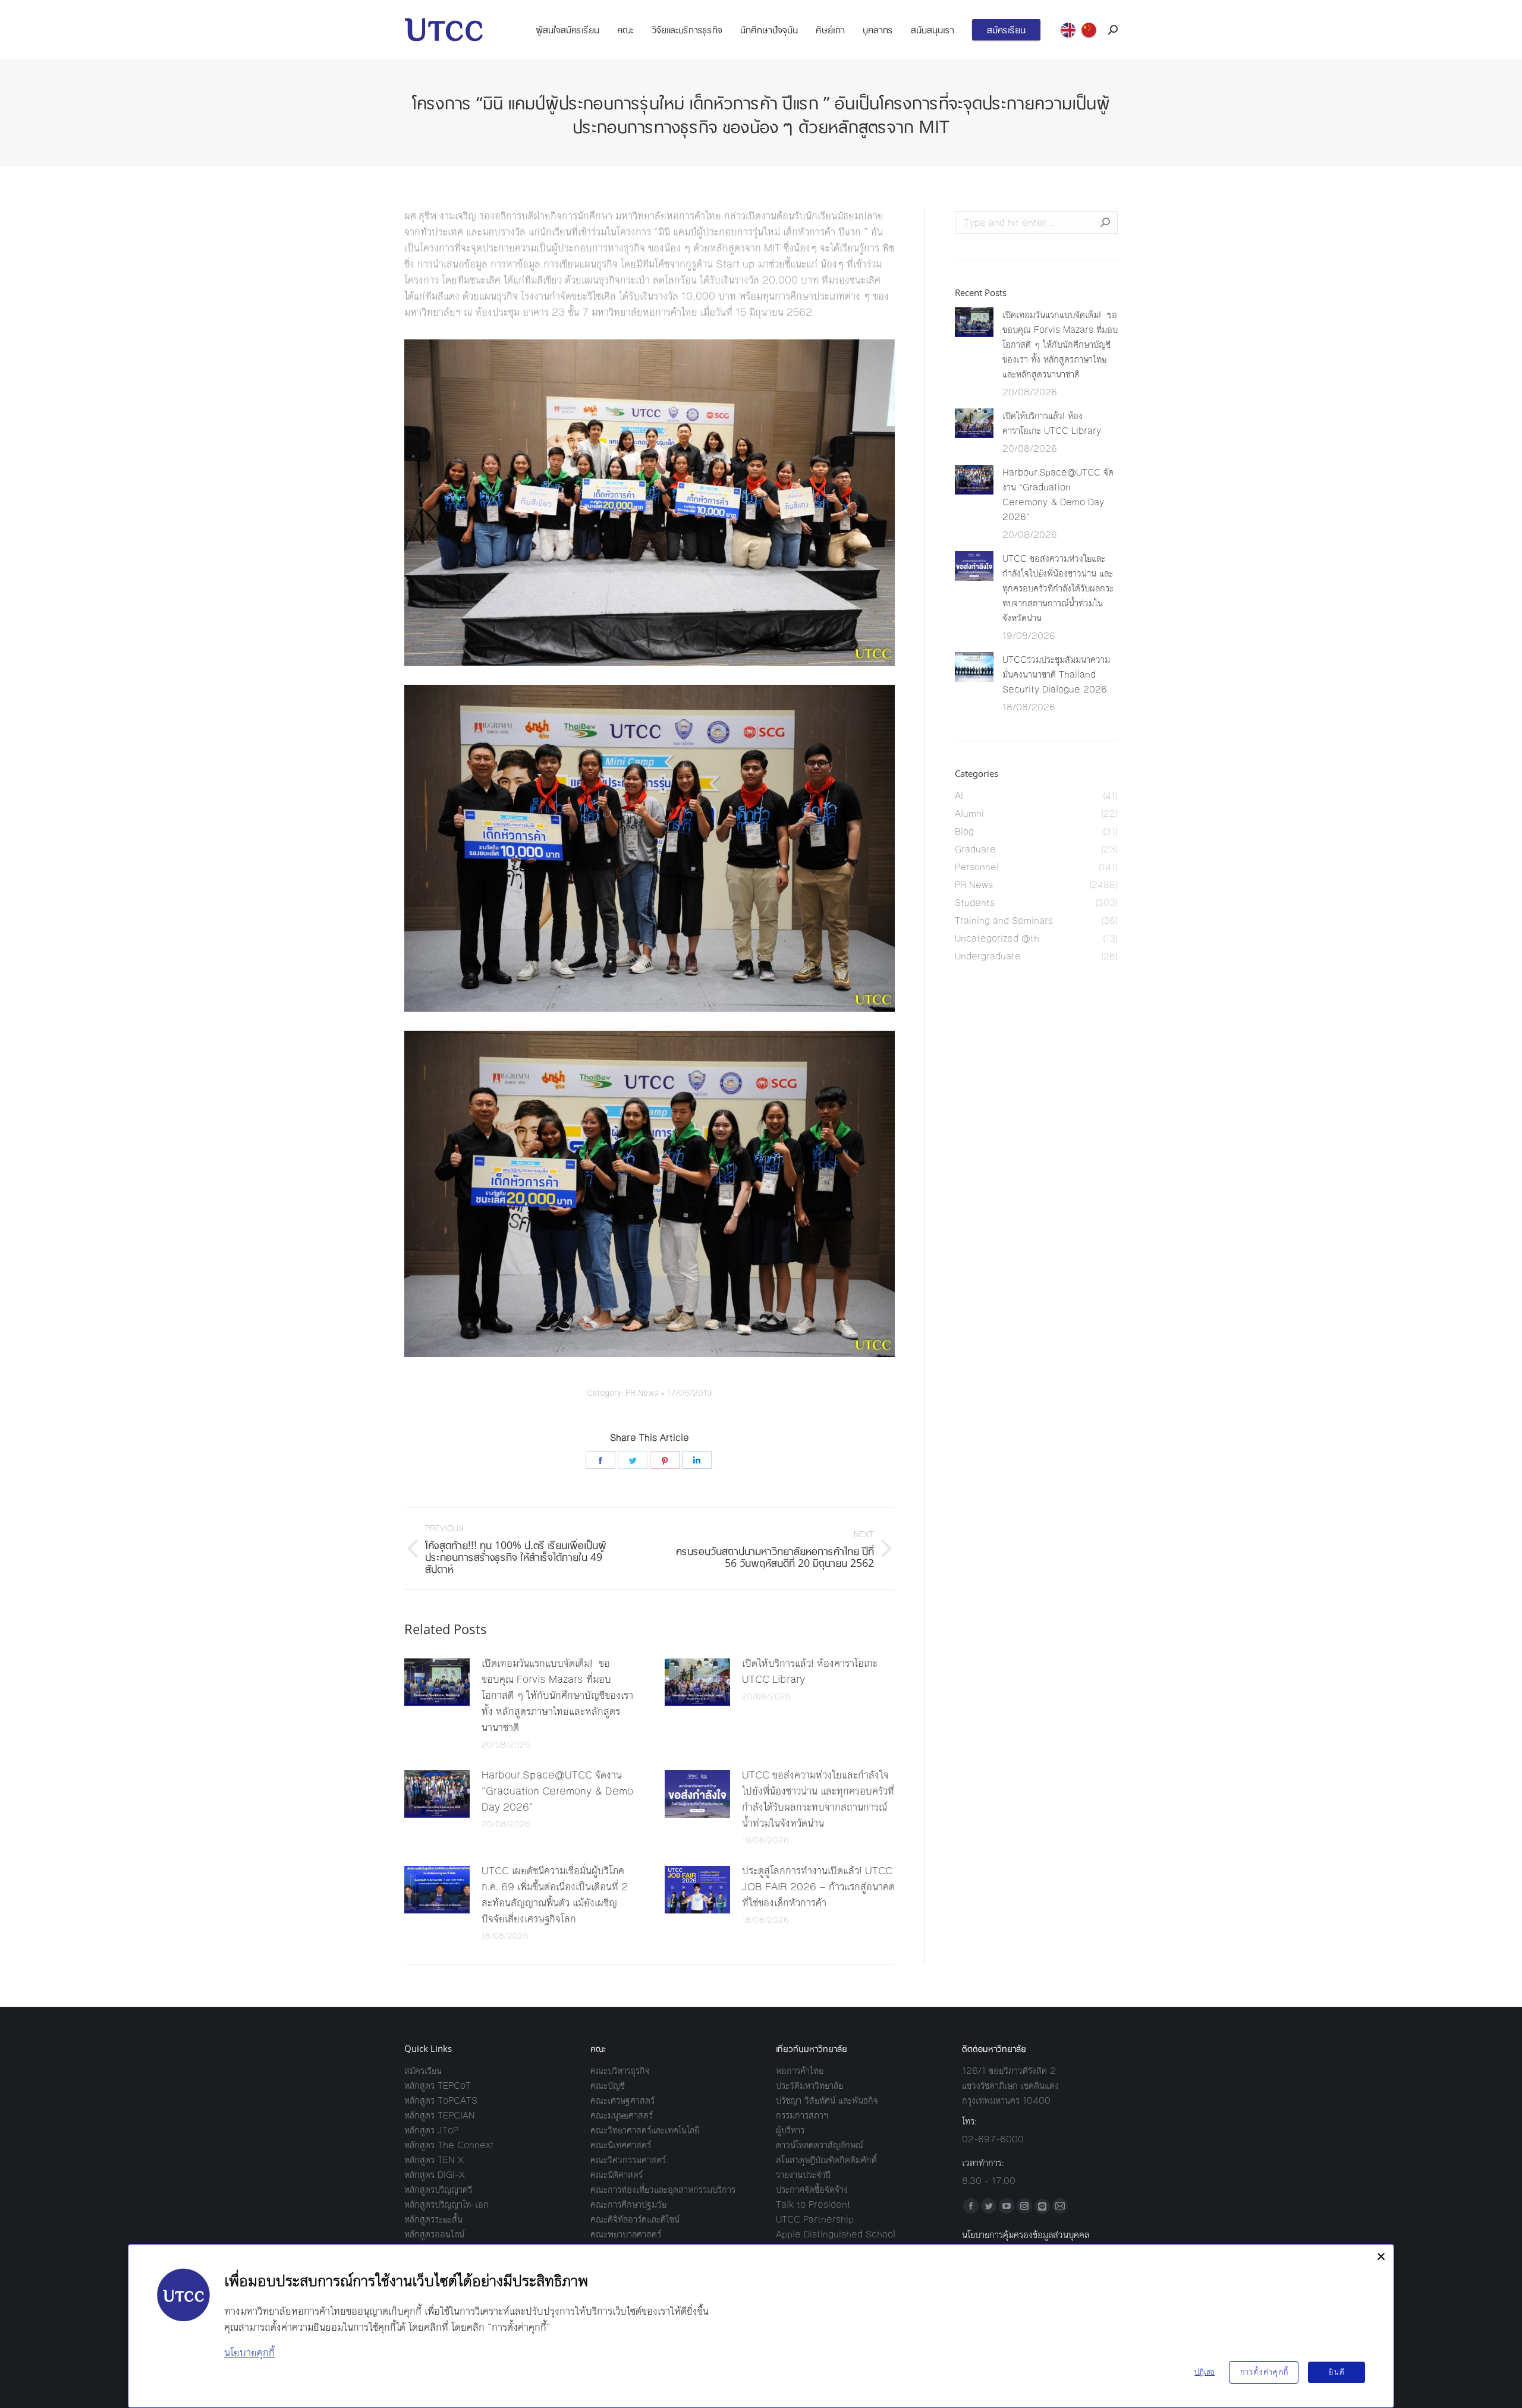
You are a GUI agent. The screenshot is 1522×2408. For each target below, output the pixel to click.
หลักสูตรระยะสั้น (433, 2219)
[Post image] (437, 1682)
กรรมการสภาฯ (802, 2115)
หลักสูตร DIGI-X (435, 2175)
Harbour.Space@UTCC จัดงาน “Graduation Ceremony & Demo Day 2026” (557, 1791)
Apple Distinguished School (836, 2234)
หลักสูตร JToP (431, 2130)
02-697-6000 (993, 2139)
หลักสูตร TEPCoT (438, 2086)
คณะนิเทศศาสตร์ (621, 2145)
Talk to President (813, 2204)
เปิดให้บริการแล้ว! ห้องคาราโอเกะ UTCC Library (810, 1671)
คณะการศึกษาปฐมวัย (628, 2204)
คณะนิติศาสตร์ (617, 2175)
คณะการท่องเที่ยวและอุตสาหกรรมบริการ (663, 2190)
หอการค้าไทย (800, 2071)
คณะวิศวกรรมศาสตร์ (628, 2160)
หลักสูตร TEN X (434, 2160)
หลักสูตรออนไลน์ (434, 2234)
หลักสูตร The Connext (449, 2145)
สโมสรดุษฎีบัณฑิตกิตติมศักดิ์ (826, 2160)
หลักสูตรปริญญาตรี (438, 2190)
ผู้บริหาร (790, 2130)
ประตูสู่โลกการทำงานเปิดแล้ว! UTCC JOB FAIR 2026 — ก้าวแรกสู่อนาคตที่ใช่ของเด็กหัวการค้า (818, 1887)
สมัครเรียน (423, 2071)
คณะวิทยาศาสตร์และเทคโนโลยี (645, 2130)
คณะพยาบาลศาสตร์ (626, 2234)
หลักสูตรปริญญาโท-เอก (446, 2204)
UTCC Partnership (815, 2219)
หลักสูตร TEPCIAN (440, 2115)
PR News (642, 1393)
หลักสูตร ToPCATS (441, 2100)
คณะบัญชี (608, 2086)
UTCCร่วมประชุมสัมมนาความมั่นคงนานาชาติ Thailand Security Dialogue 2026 (1056, 674)
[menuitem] (567, 30)
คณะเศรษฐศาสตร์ (622, 2100)
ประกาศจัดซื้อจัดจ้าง (812, 2190)
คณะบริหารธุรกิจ (620, 2071)
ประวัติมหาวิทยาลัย (809, 2086)
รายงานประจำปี (803, 2175)
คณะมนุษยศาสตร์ (622, 2115)
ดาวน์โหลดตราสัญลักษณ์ (820, 2145)
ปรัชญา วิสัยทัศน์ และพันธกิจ (827, 2100)
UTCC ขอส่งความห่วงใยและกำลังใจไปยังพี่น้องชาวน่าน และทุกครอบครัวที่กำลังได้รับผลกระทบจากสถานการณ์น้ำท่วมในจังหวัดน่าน (818, 1799)
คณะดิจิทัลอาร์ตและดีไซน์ (635, 2219)
